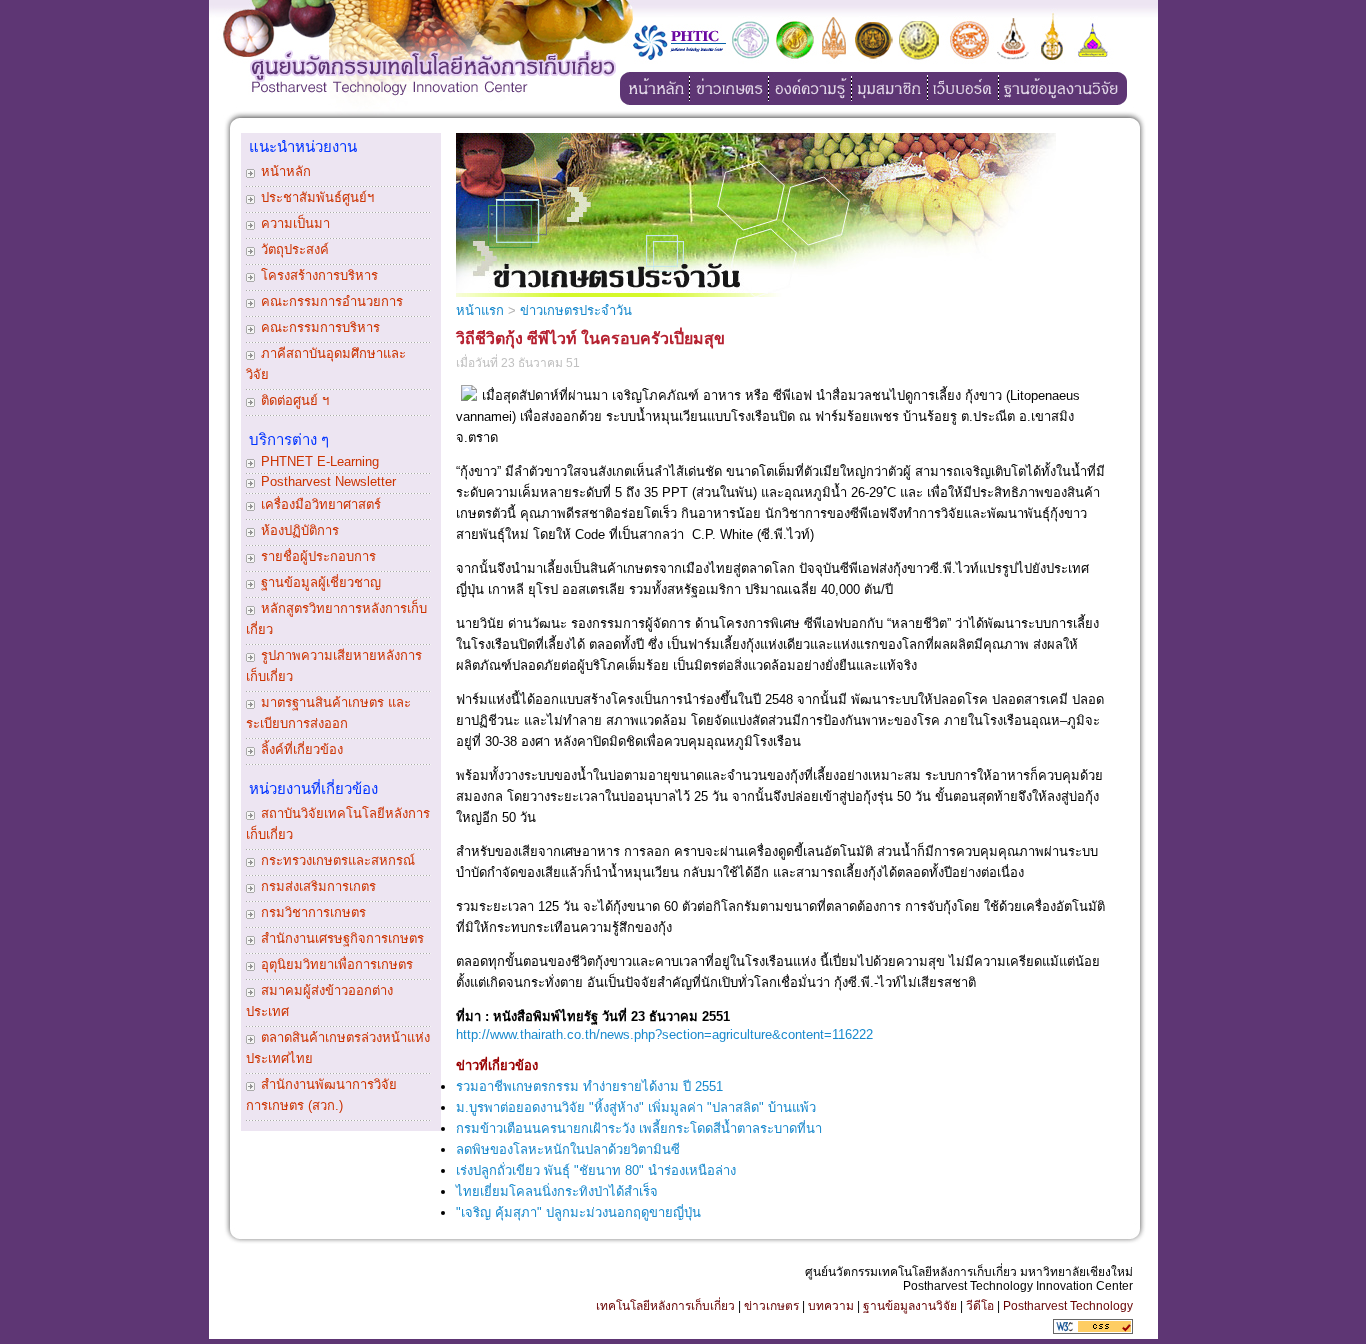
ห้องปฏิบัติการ (300, 530)
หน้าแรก (480, 310)
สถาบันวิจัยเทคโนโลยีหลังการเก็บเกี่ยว (338, 824)
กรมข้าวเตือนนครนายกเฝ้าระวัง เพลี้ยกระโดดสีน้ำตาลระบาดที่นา (639, 1128)
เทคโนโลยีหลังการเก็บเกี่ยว (665, 1306)
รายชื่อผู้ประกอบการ (318, 556)
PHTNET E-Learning (320, 461)
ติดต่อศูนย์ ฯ (295, 400)
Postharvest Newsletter (328, 481)
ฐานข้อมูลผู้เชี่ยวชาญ (321, 582)
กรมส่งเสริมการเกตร (318, 886)
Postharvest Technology (1068, 1306)
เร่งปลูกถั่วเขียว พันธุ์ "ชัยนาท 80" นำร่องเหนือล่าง (596, 1170)
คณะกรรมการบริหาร (320, 327)
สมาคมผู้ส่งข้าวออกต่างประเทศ (319, 1001)
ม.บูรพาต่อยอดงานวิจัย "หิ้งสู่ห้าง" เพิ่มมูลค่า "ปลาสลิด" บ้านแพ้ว (636, 1107)
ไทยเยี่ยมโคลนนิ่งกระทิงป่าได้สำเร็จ (557, 1191)
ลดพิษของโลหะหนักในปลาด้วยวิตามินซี (568, 1149)
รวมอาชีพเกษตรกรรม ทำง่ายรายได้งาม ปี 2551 (589, 1086)
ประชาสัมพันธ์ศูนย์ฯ (317, 197)
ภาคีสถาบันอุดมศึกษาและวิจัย (326, 364)
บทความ (831, 1306)
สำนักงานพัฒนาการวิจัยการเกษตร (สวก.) (321, 1095)
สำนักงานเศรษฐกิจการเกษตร (342, 938)
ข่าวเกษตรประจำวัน (576, 310)
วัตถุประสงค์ (295, 249)
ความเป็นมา (295, 223)
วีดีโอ (980, 1306)
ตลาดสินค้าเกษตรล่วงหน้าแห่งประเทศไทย (338, 1048)
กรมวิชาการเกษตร (313, 912)
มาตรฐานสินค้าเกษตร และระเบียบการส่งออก (328, 713)
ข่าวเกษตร (771, 1306)
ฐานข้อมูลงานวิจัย (910, 1306)
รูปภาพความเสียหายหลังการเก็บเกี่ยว (334, 666)
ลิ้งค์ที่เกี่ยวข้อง (302, 749)
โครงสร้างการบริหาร (319, 275)
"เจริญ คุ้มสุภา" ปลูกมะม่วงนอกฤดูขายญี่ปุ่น (578, 1212)
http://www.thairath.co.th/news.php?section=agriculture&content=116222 (664, 1034)
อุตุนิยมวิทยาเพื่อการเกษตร (337, 964)
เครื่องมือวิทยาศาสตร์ (321, 504)
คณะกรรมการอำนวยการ (332, 301)
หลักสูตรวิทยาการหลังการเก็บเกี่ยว (336, 619)
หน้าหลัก (286, 171)
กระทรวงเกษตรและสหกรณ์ (338, 860)
